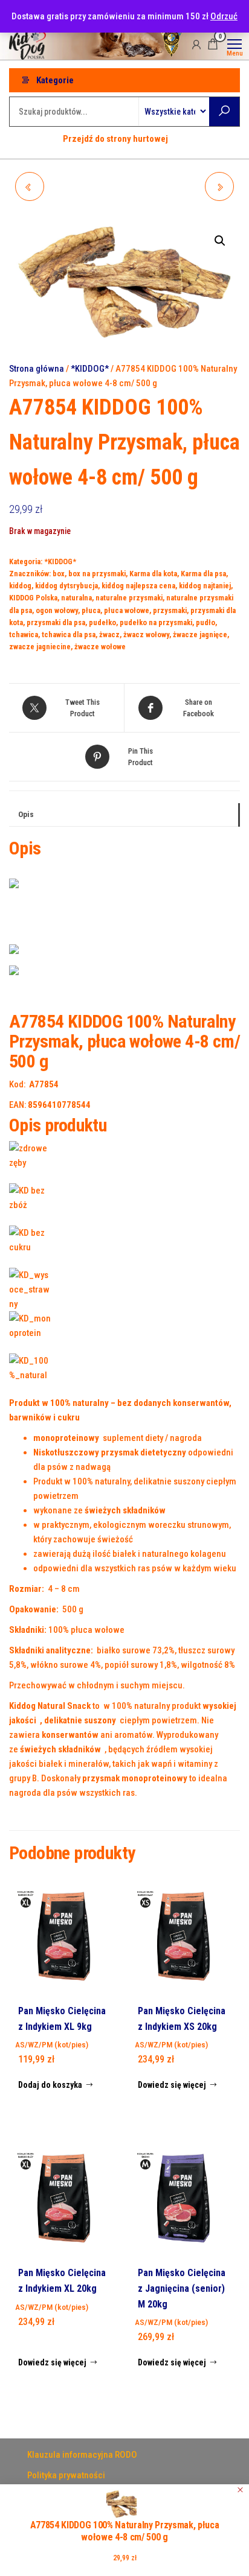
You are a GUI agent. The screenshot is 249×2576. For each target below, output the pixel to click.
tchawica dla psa (69, 634)
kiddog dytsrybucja (66, 586)
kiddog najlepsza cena (138, 586)
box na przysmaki (97, 574)
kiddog (20, 586)
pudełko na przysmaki (156, 622)
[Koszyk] (213, 46)
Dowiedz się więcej (172, 2085)
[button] (220, 241)
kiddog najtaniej (205, 586)
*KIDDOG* (90, 369)
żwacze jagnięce (200, 634)
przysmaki (170, 610)
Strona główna (37, 369)
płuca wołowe (127, 610)
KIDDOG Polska (33, 598)
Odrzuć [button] (224, 16)
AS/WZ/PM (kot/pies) (52, 2044)
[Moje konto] (196, 44)
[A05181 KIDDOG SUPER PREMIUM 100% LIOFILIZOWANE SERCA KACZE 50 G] (219, 186)
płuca (91, 610)
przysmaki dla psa (56, 622)
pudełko (102, 622)
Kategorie (55, 80)
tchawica (24, 634)
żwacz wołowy (146, 634)
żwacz (109, 634)
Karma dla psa (203, 574)
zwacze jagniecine (40, 647)
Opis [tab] (26, 814)
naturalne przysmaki (129, 598)
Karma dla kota (153, 574)
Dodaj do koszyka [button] (50, 2085)
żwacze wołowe (100, 647)
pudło (205, 622)
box (59, 574)
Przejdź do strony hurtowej (115, 139)
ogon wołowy (57, 610)
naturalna (76, 598)
